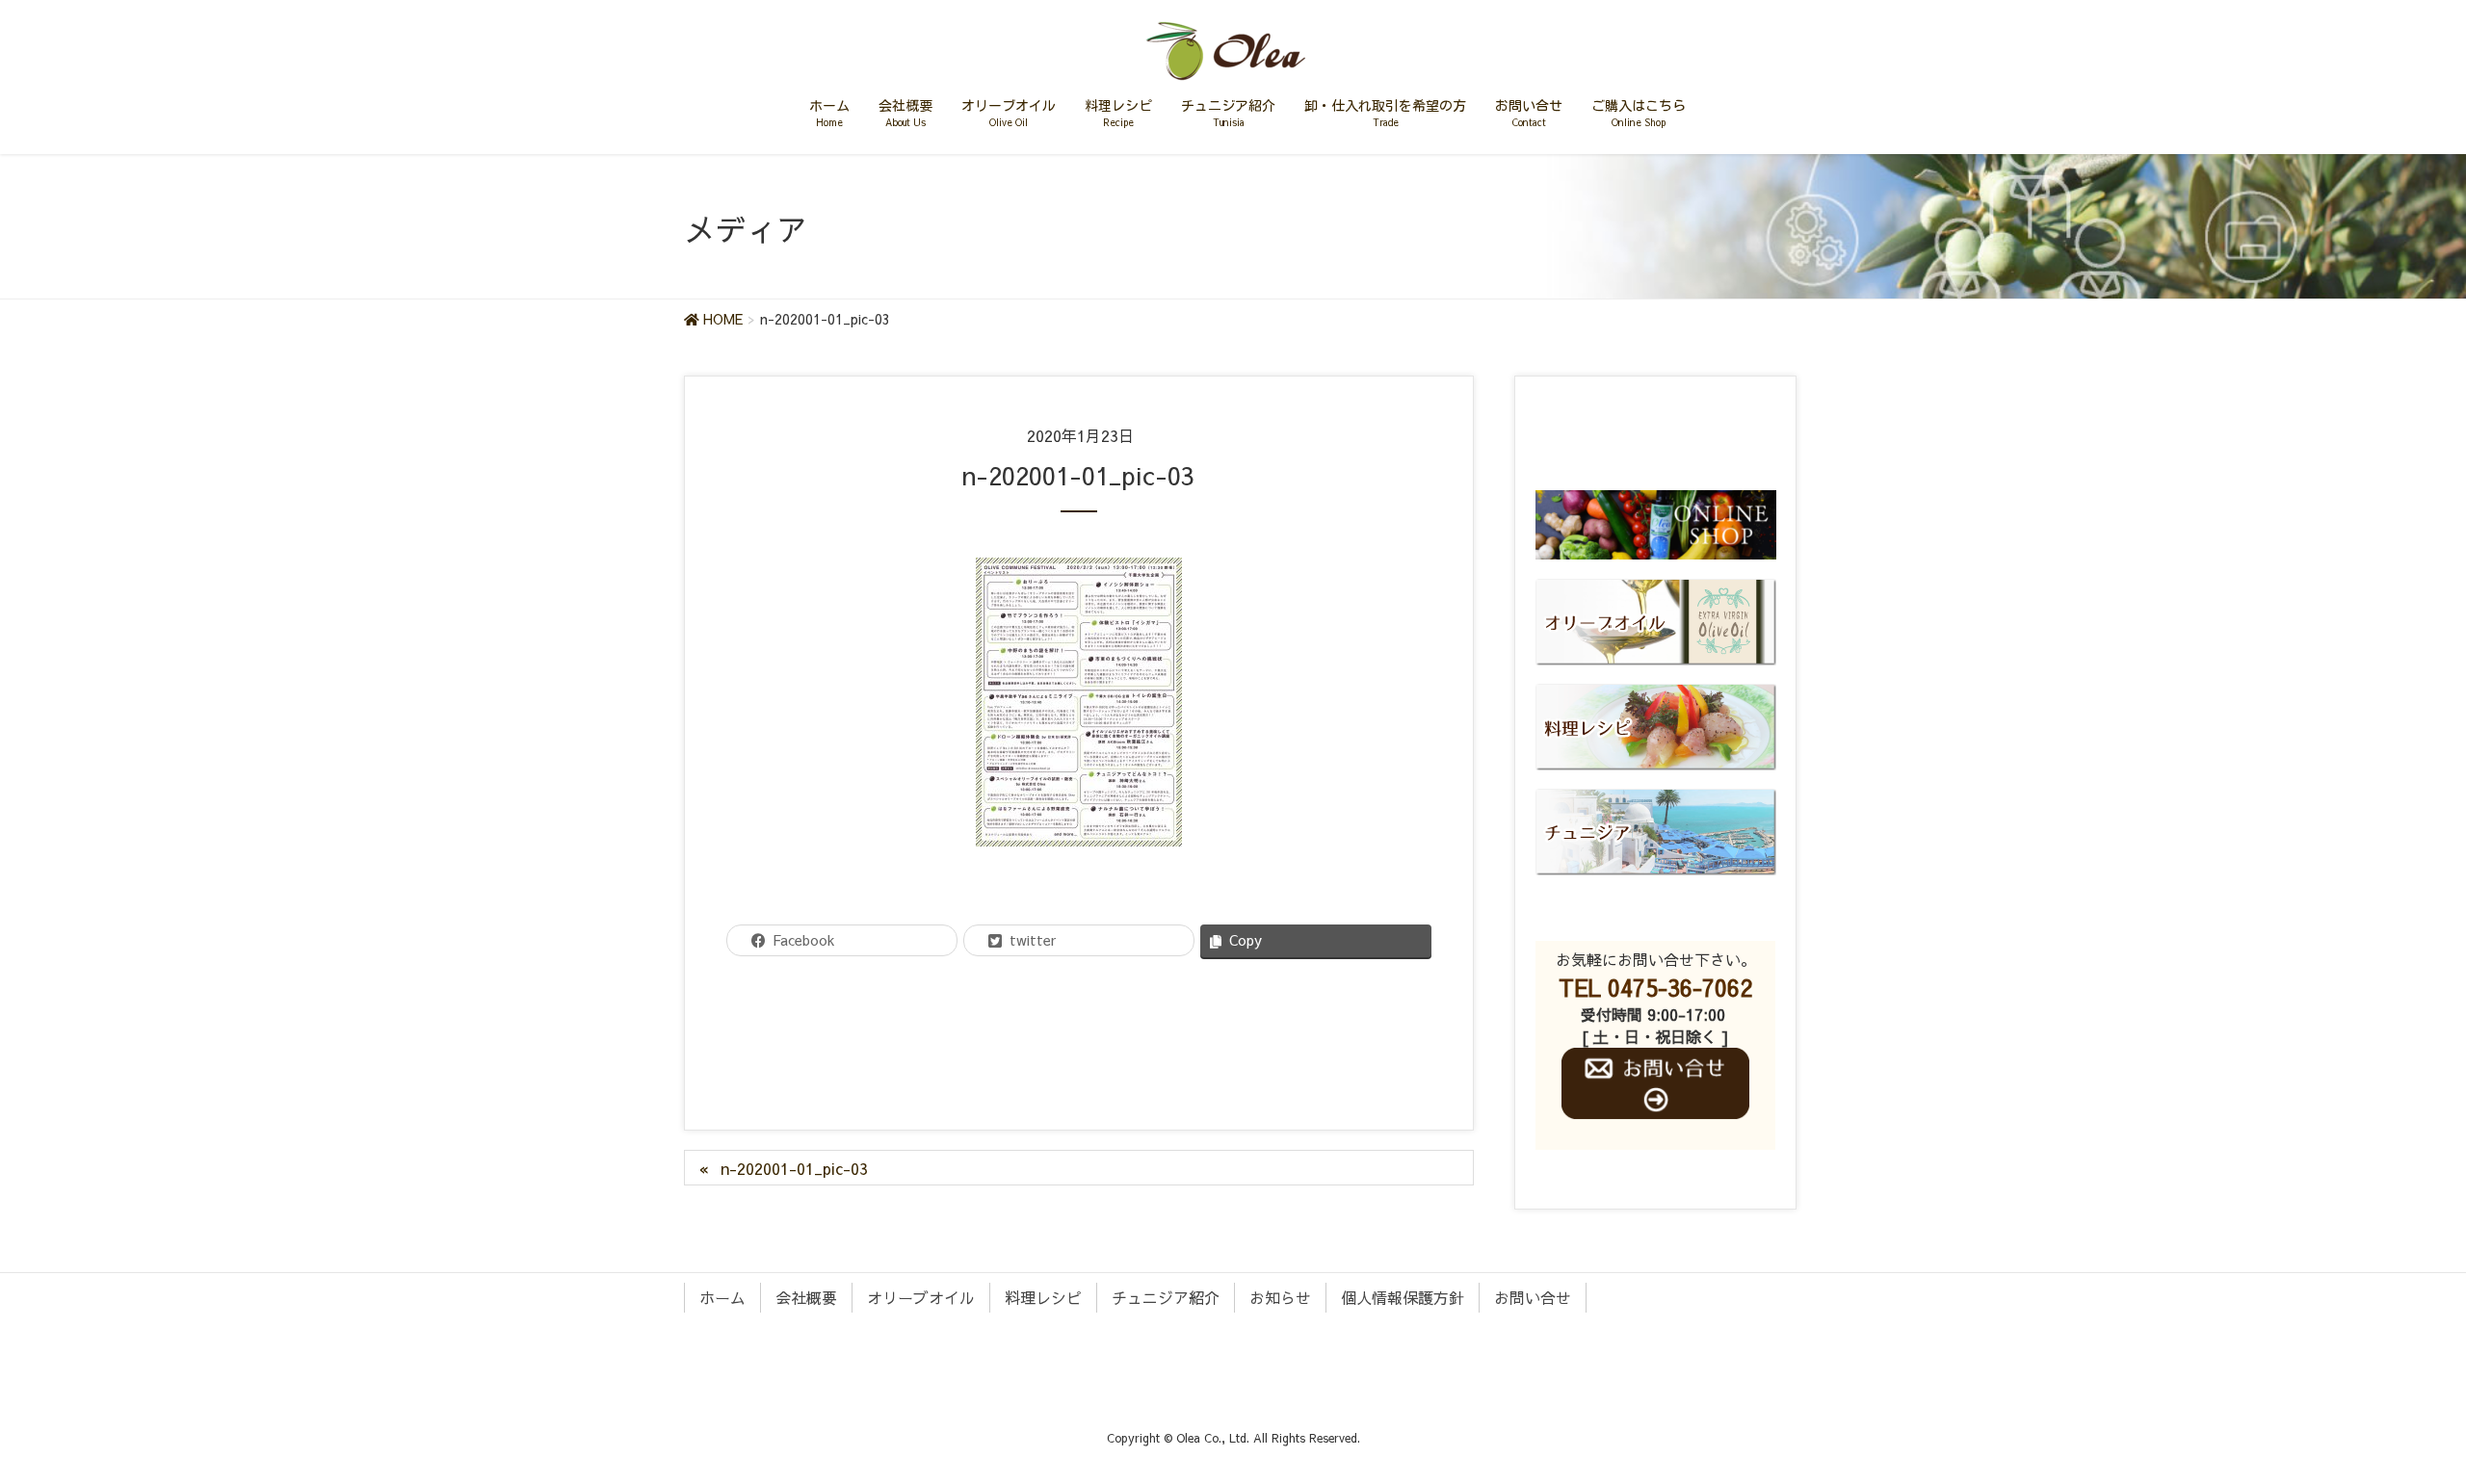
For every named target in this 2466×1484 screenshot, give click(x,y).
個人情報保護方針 (1403, 1297)
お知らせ (1280, 1297)
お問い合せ (1533, 1297)
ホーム (722, 1297)
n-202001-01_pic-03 (794, 1168)
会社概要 (806, 1297)
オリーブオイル (921, 1297)
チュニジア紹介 (1166, 1297)
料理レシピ (1043, 1297)
